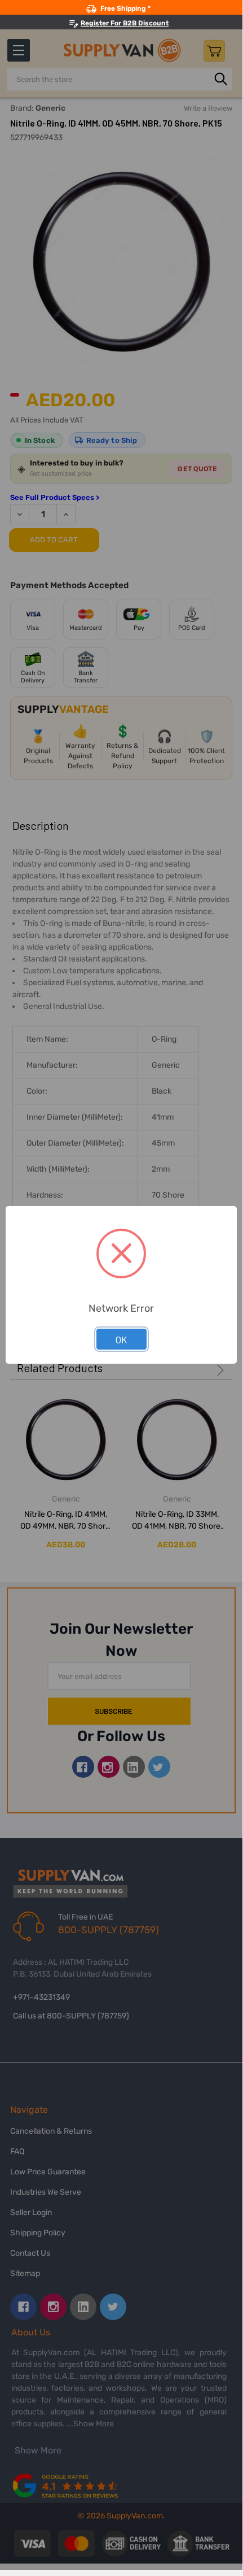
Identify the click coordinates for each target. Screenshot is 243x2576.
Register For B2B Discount (125, 23)
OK (121, 1339)
